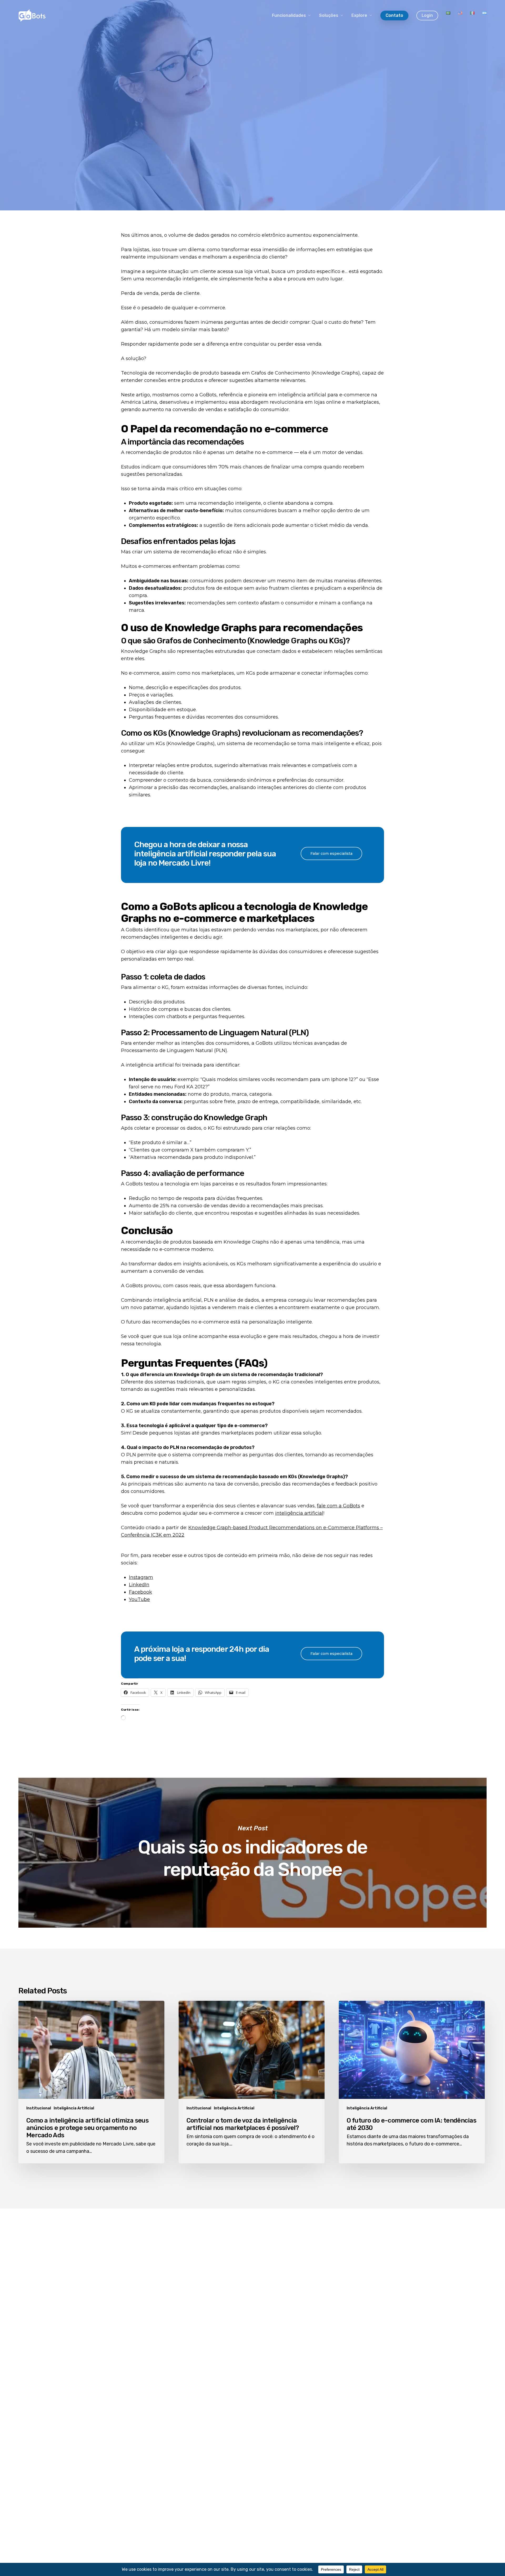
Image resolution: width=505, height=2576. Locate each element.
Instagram (141, 1577)
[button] (331, 853)
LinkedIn (139, 1585)
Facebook (140, 1592)
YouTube (139, 1599)
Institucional (39, 2108)
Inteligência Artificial (74, 2108)
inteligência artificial (299, 1513)
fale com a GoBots (339, 1506)
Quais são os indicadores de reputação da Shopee (252, 1853)
